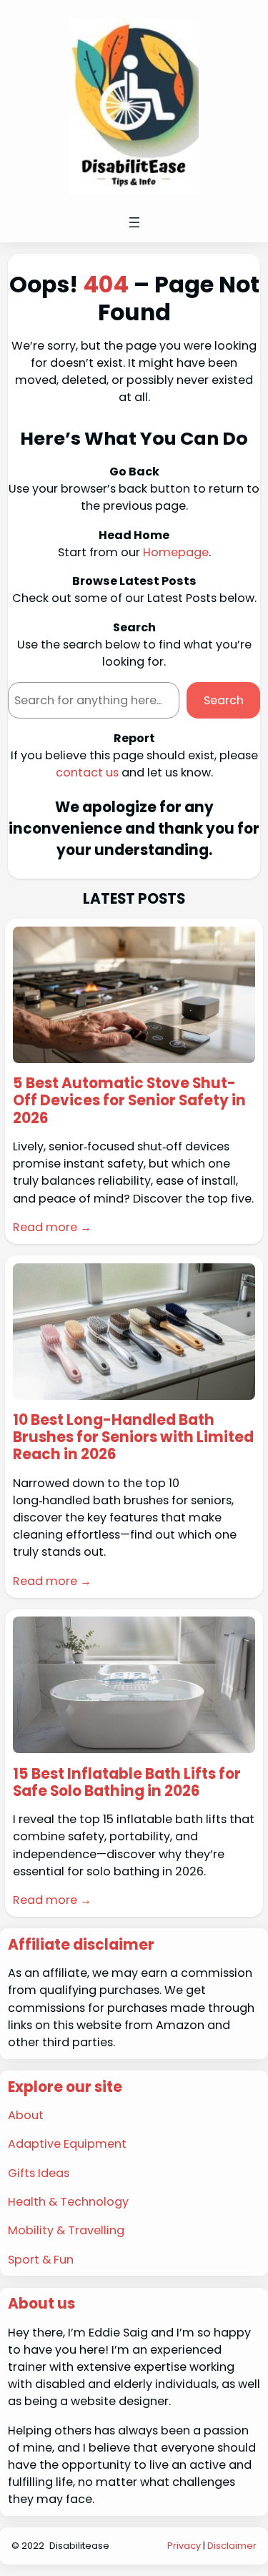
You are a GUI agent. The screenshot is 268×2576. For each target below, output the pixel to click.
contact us (87, 773)
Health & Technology (68, 2202)
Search (224, 700)
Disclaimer (232, 2546)
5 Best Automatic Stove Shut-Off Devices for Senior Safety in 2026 (129, 1101)
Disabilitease (79, 2546)
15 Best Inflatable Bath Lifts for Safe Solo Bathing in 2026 (127, 1783)
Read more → (52, 1227)
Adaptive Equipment (67, 2144)
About (26, 2115)
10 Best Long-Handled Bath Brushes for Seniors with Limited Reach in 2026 (133, 1437)
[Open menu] (134, 222)
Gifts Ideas (39, 2173)
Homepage (176, 552)
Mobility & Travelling (66, 2230)
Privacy (184, 2546)
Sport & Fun (41, 2260)
